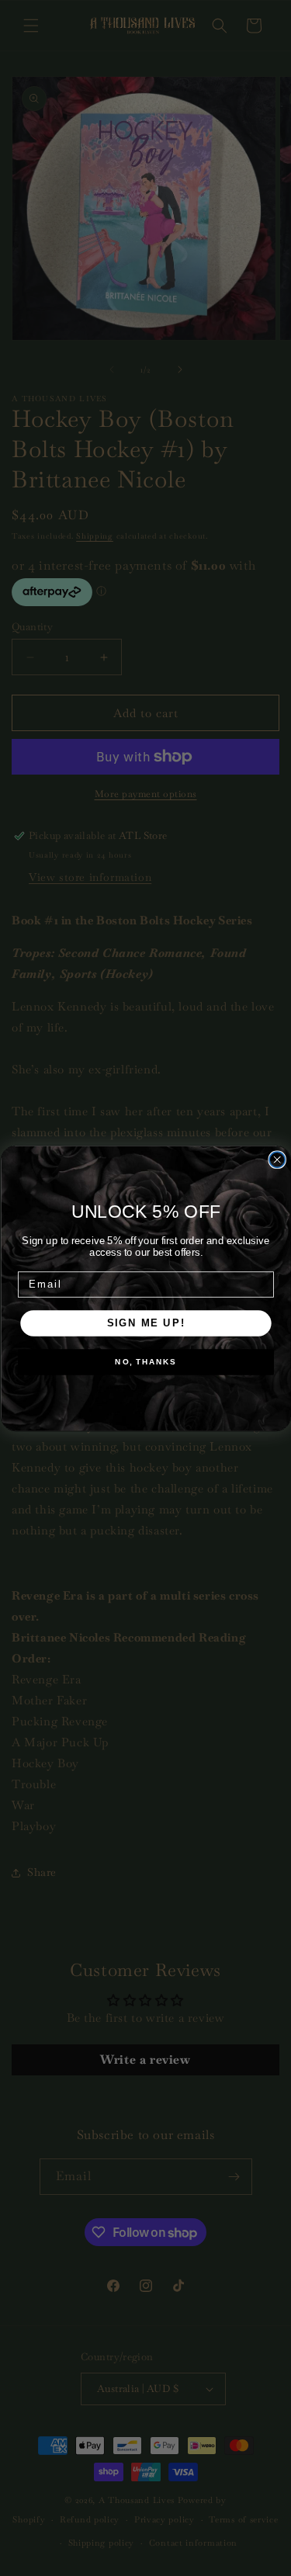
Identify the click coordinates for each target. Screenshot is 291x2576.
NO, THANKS (145, 1362)
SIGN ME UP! (145, 1323)
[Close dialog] (277, 1160)
